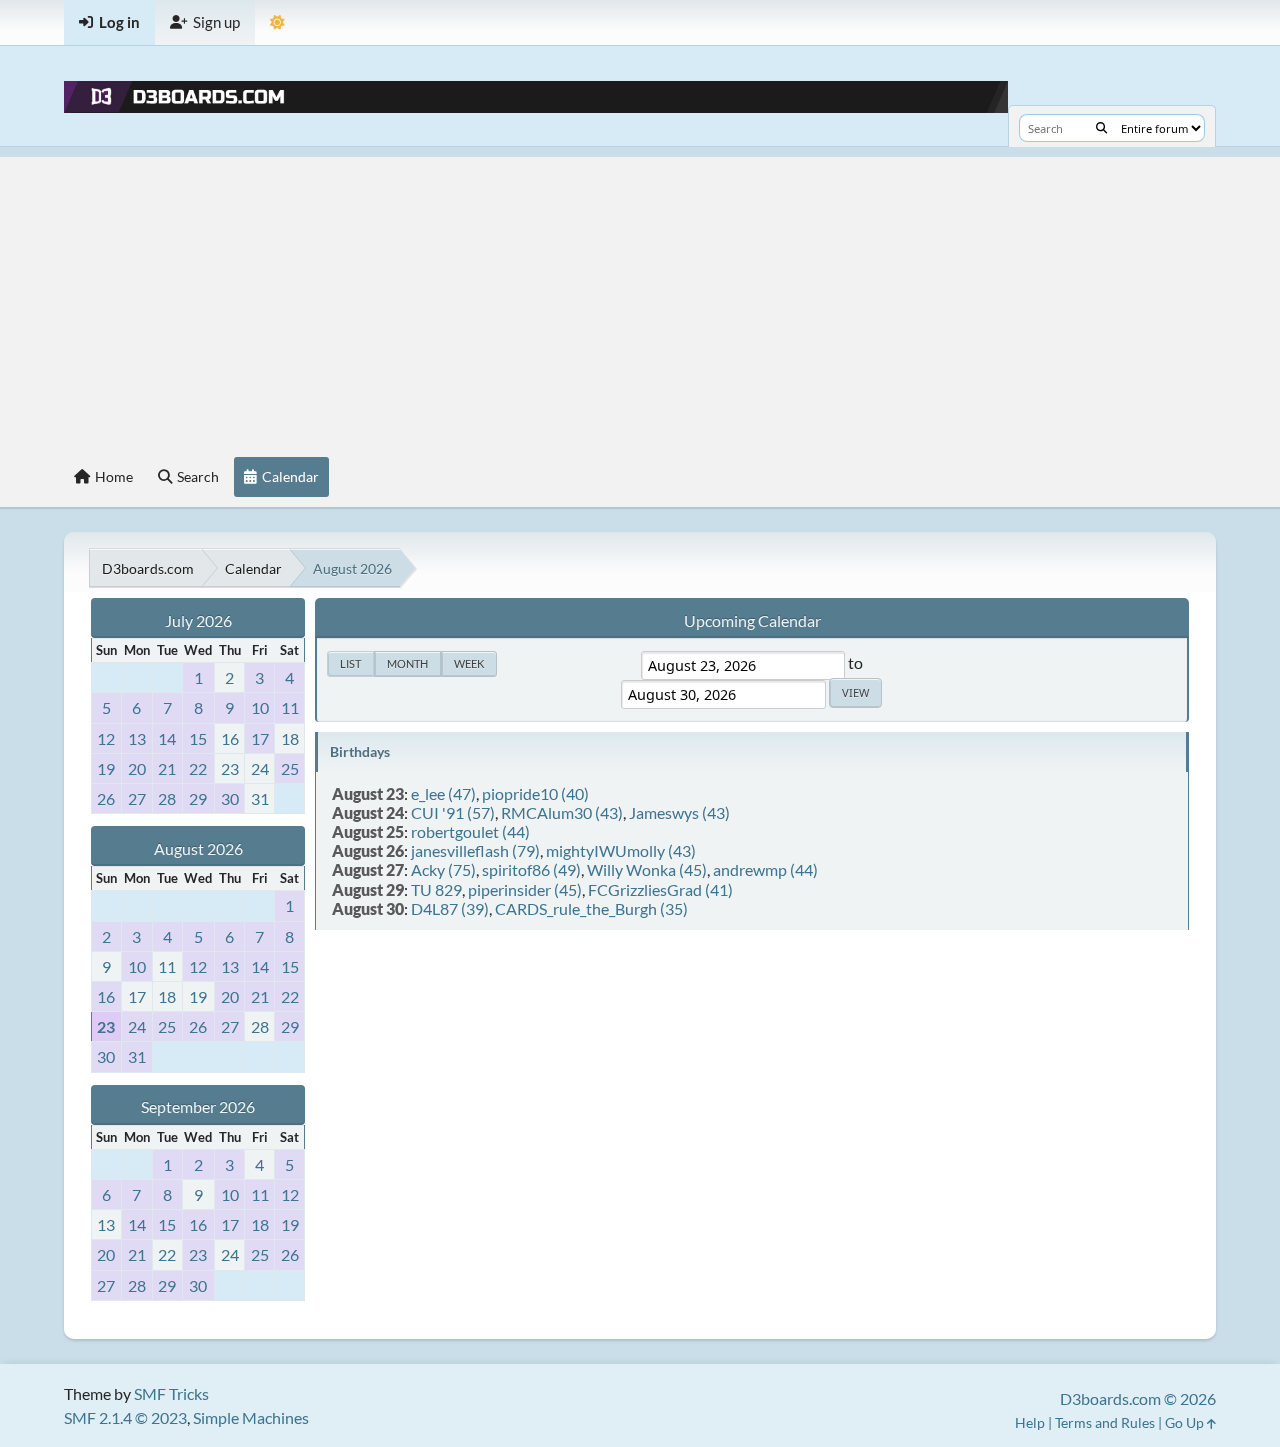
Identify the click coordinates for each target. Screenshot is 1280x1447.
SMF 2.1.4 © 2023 (125, 1417)
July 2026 (198, 620)
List (350, 663)
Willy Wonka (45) (647, 869)
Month (407, 663)
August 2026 (198, 848)
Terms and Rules (1105, 1422)
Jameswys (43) (679, 812)
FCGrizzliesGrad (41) (660, 889)
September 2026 (198, 1106)
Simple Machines (251, 1417)
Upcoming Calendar (752, 620)
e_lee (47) (443, 793)
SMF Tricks (171, 1393)
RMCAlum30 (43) (562, 812)
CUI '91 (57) (453, 812)
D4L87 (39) (450, 908)
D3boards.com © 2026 (1138, 1398)
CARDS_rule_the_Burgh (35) (591, 908)
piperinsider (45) (525, 889)
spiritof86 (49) (531, 869)
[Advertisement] (640, 297)
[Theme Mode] (277, 22)
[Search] (1101, 128)
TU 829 (436, 889)
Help (1030, 1422)
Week (469, 663)
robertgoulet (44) (470, 831)
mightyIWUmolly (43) (621, 850)
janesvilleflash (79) (475, 850)
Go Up (1186, 1422)
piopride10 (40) (535, 793)
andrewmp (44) (765, 869)
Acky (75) (443, 869)
